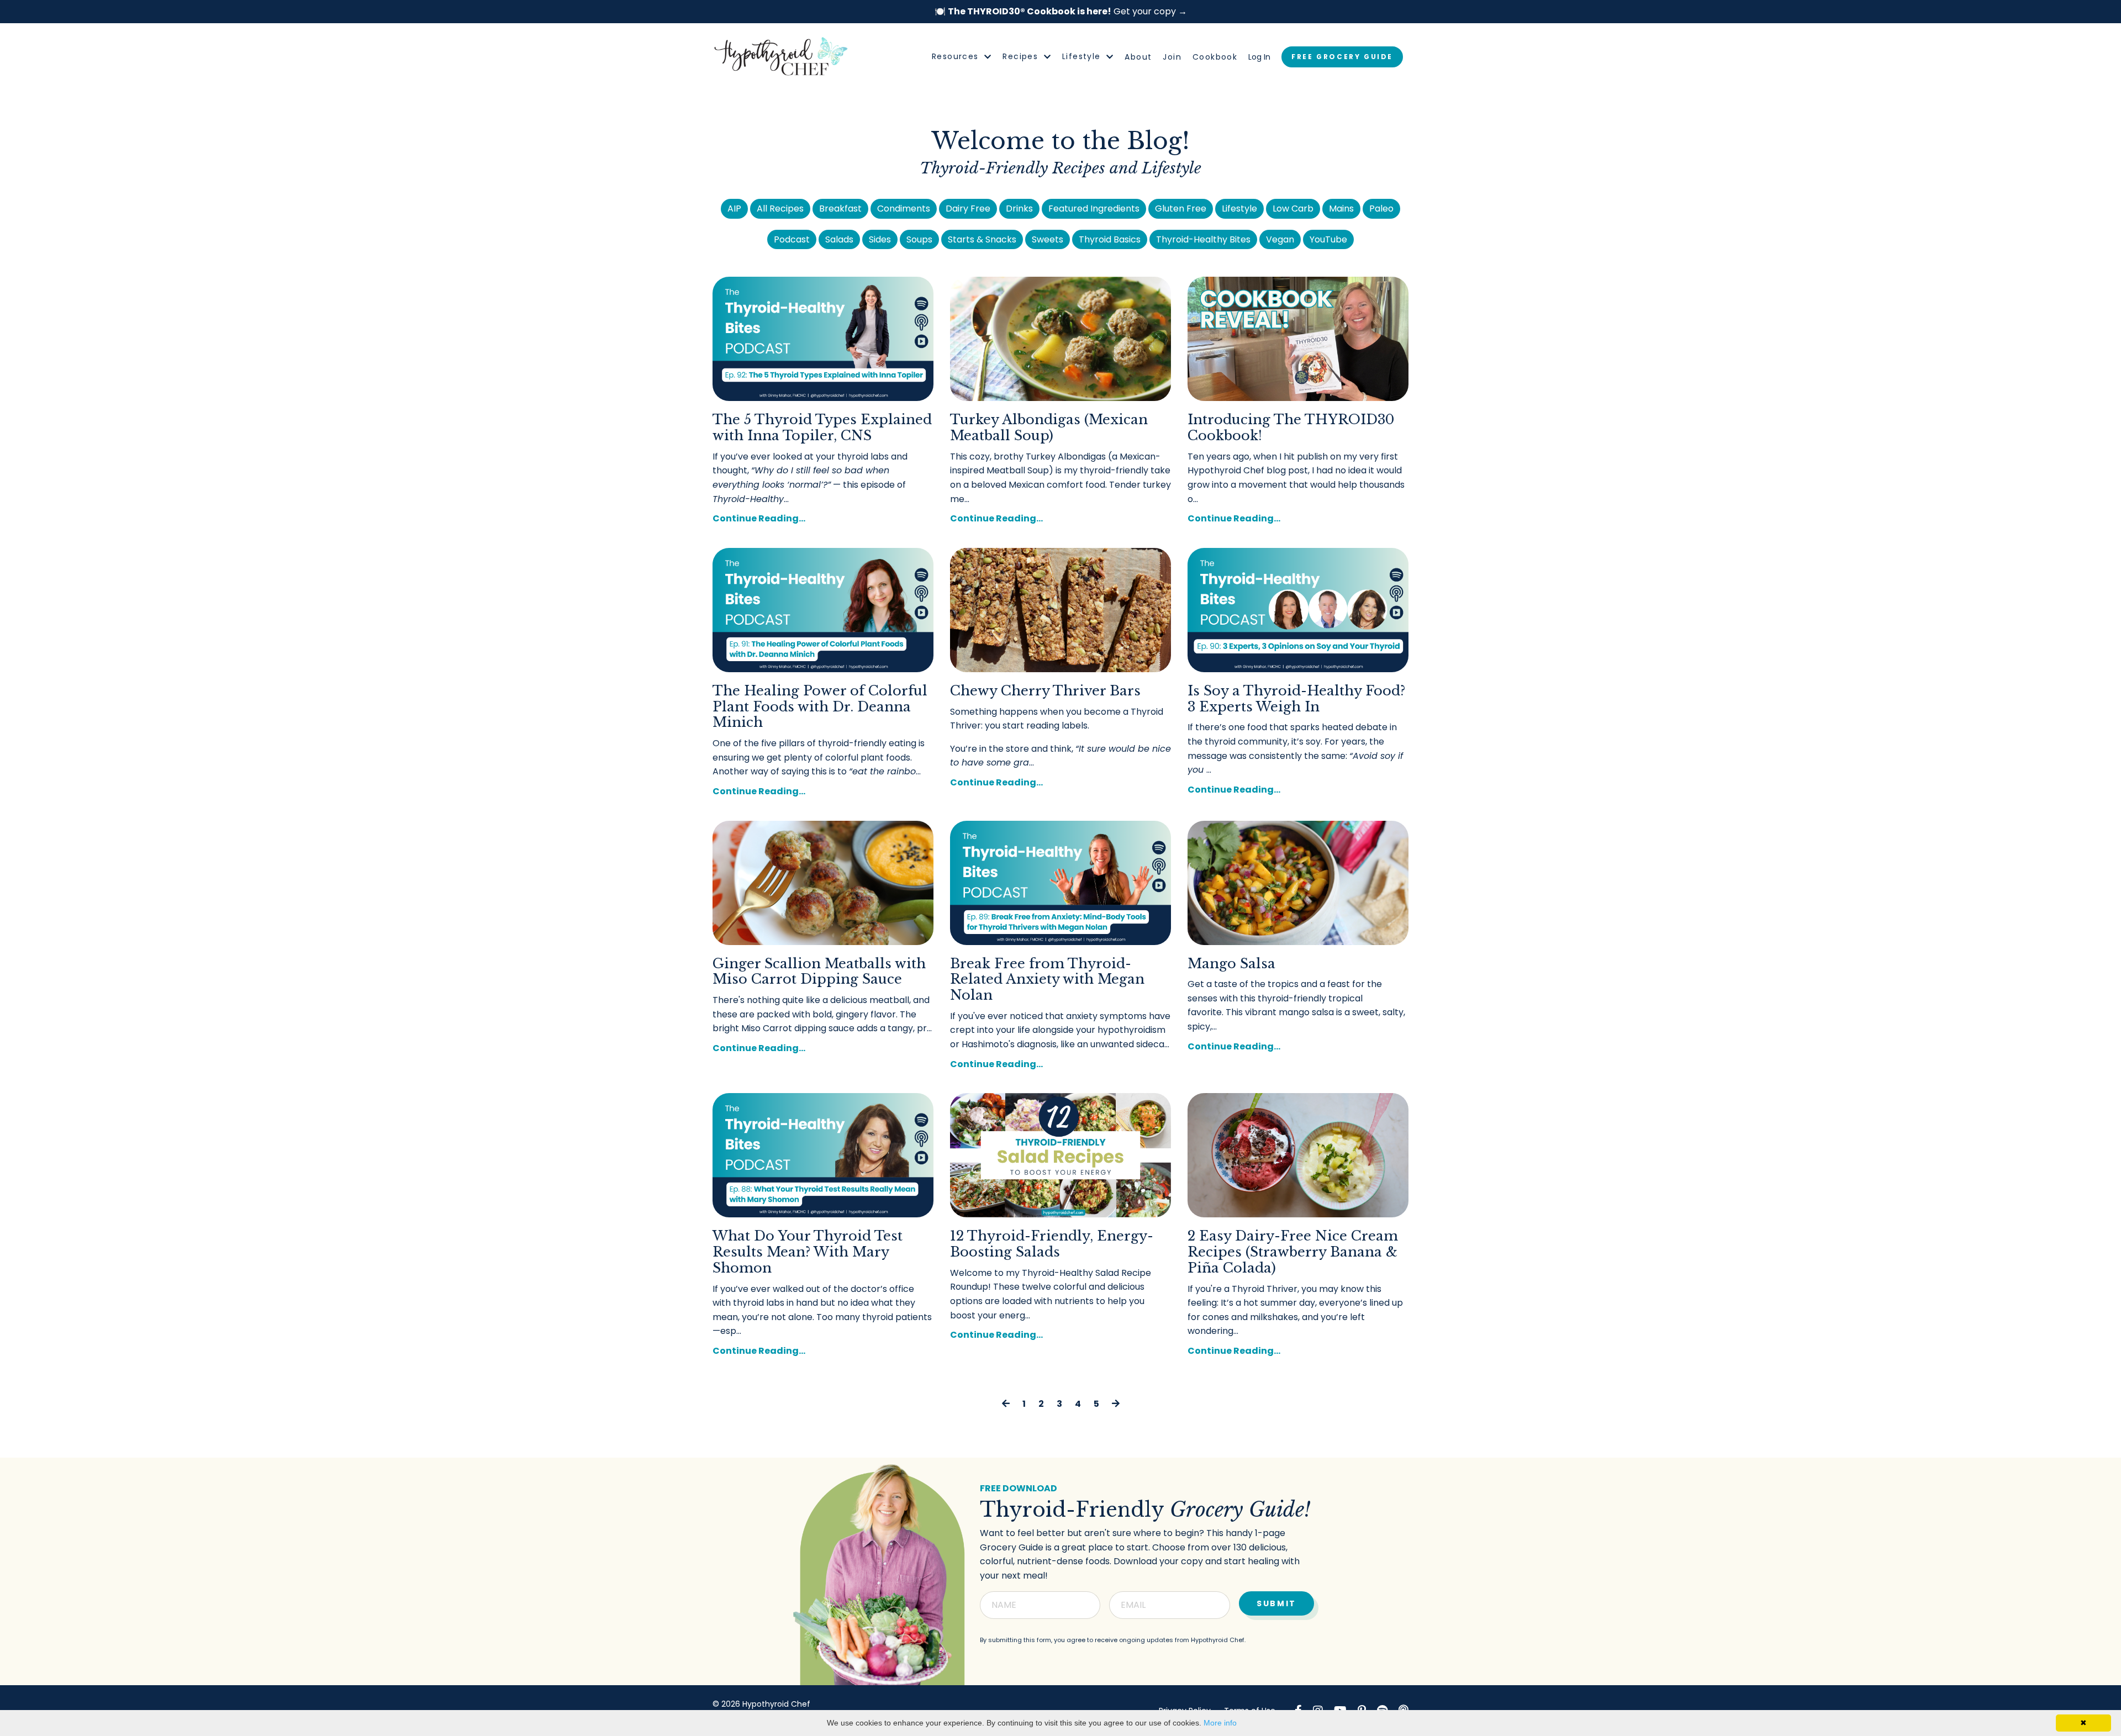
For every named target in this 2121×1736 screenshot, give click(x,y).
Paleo (1381, 209)
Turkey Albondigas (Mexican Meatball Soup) (1049, 428)
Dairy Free (968, 209)
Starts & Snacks (982, 239)
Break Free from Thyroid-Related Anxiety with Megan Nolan (1047, 980)
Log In (1259, 57)
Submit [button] (1276, 1603)
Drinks (1019, 209)
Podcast (792, 239)
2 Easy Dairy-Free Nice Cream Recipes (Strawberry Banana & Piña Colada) (1293, 1252)
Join (1172, 57)
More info (1220, 1723)
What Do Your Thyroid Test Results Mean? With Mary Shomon (808, 1252)
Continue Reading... (759, 518)
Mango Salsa (1231, 964)
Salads (839, 239)
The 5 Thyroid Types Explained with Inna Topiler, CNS (822, 428)
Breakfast (840, 209)
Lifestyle (1239, 209)
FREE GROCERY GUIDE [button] (1342, 57)
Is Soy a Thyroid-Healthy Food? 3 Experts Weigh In (1296, 699)
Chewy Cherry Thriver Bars (1045, 691)
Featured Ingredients (1094, 209)
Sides (880, 239)
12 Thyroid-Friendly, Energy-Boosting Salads (1052, 1244)
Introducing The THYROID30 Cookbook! (1291, 428)
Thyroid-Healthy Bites (1203, 239)
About (1138, 57)
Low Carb (1293, 209)
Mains (1341, 209)
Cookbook (1215, 57)
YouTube (1328, 239)
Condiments (904, 209)
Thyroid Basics (1110, 239)
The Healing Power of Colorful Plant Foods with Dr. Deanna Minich (820, 707)
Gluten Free (1181, 209)
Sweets (1048, 239)
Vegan (1280, 239)
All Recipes (780, 209)
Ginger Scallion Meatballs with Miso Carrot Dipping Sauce (819, 972)
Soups (919, 239)
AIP (734, 209)
